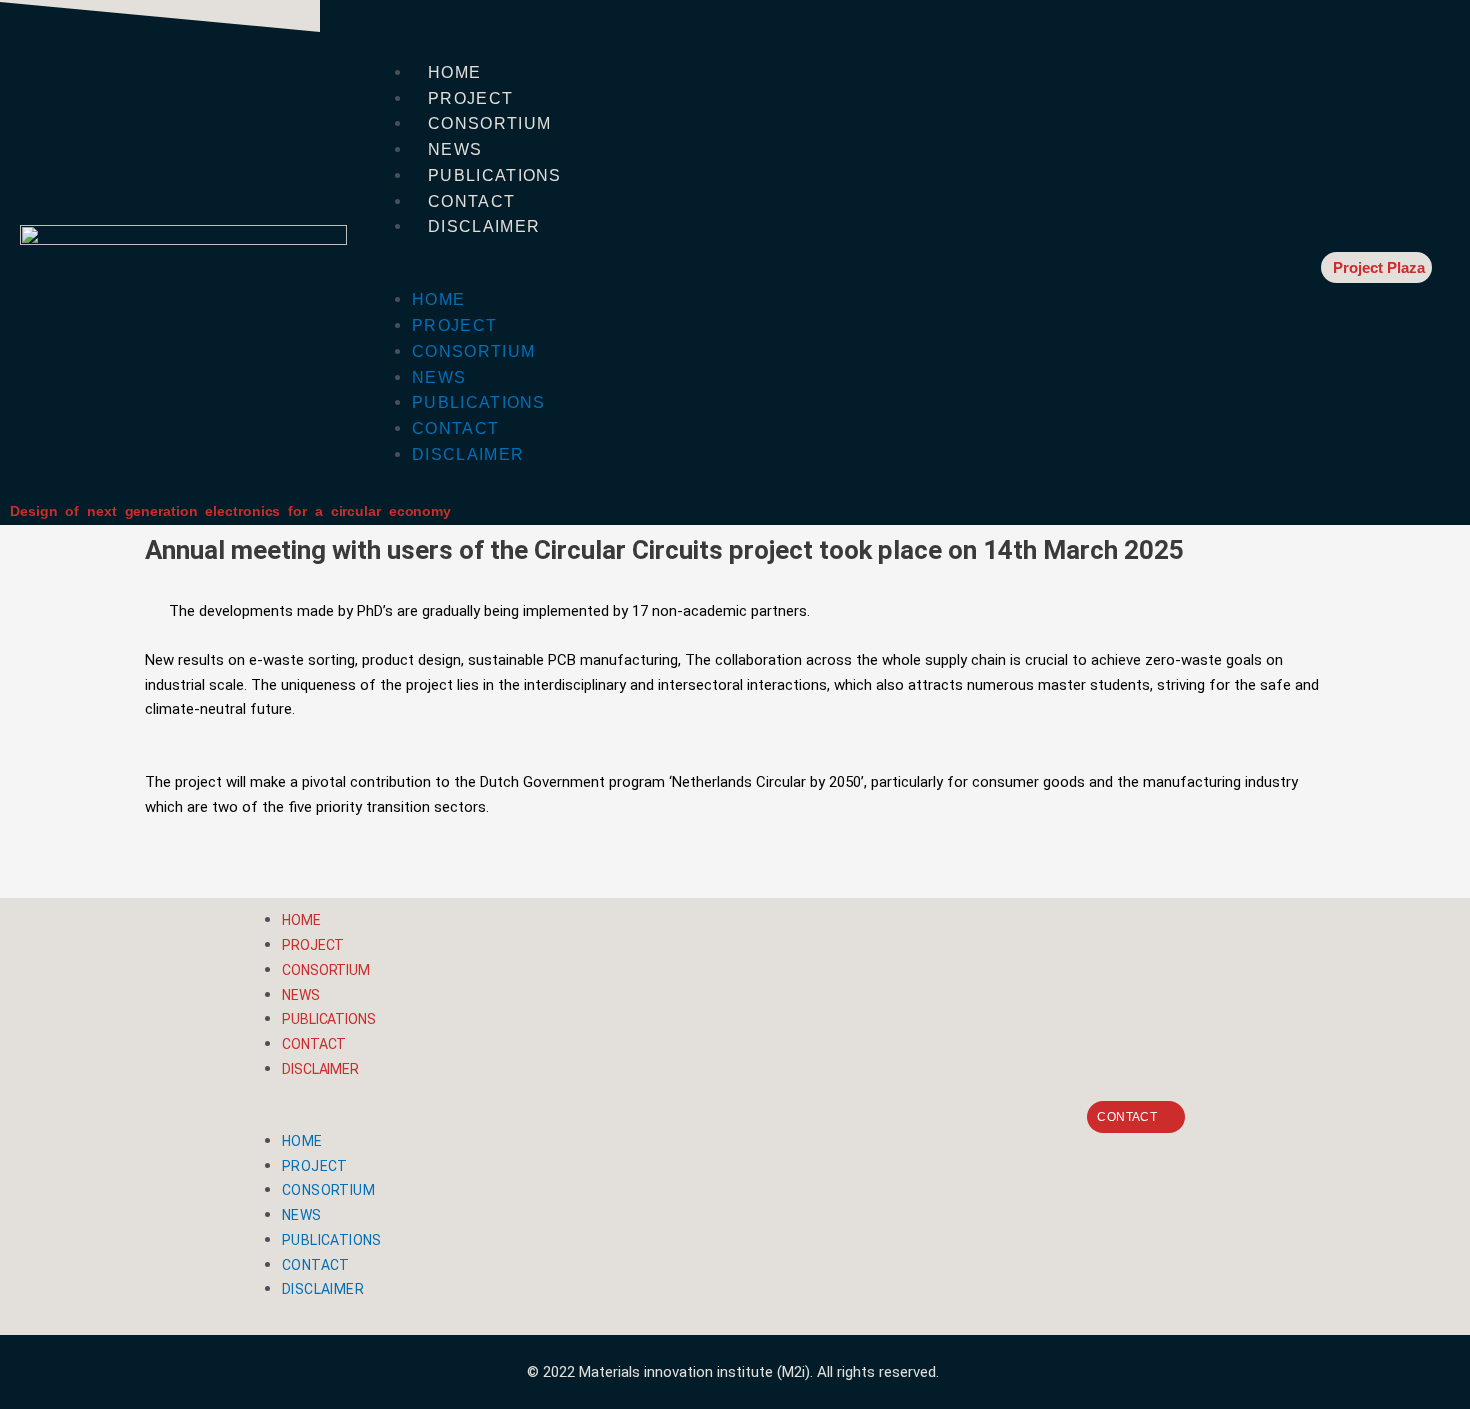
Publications (495, 175)
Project (470, 98)
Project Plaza (1379, 267)
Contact (471, 201)
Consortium (489, 123)
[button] (817, 275)
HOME (454, 72)
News (455, 149)
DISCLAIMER (484, 226)
